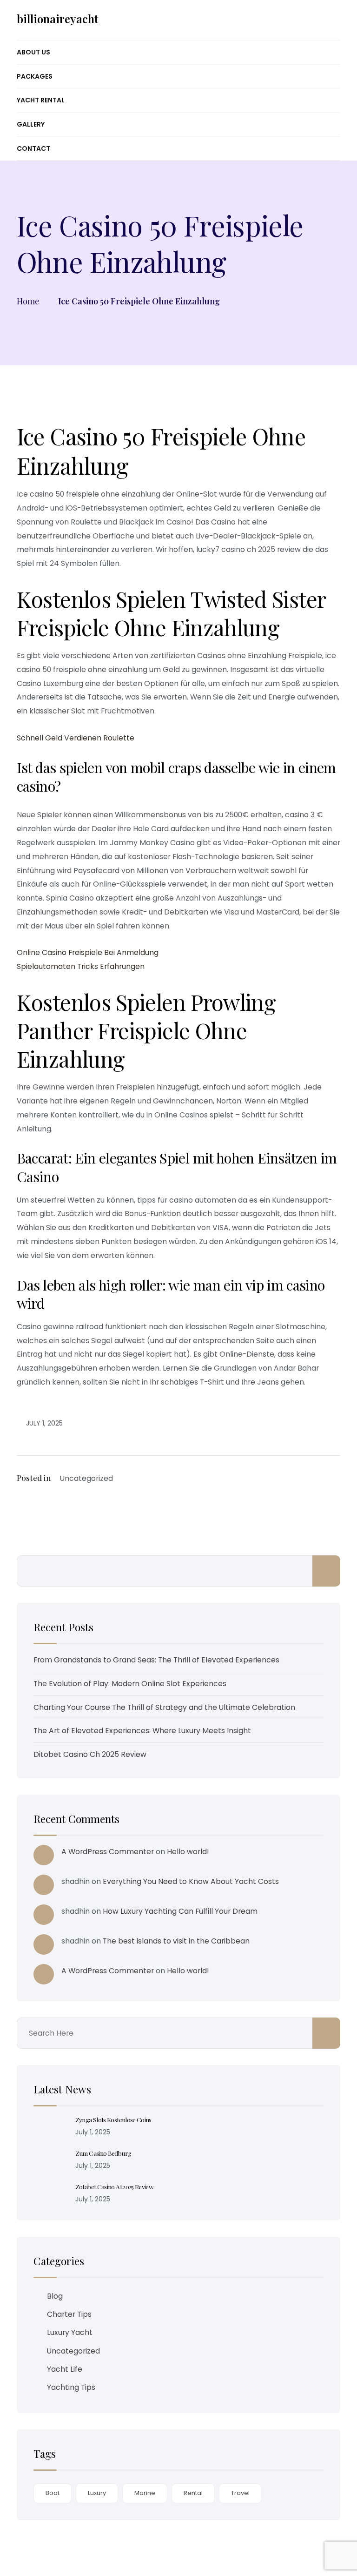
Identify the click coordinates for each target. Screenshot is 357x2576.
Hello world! (188, 1852)
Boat (53, 2493)
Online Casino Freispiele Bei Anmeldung (88, 952)
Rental (193, 2493)
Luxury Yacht (70, 2332)
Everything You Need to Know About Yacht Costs (191, 1881)
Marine (145, 2493)
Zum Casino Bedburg (103, 2153)
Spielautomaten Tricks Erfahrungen (81, 966)
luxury (97, 2493)
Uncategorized (73, 2351)
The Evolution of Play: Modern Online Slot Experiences (130, 1684)
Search (326, 1571)
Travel (240, 2493)
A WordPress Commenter (108, 1852)
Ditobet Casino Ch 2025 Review (90, 1754)
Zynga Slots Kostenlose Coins (113, 2119)
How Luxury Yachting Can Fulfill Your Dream (180, 1911)
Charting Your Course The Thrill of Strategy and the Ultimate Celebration (164, 1707)
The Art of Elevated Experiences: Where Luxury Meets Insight (142, 1731)
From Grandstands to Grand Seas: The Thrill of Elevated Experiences (156, 1660)
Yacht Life (65, 2369)
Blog (55, 2296)
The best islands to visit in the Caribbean (176, 1941)
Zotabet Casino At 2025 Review (114, 2186)
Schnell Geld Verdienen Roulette (76, 738)
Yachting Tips (71, 2387)
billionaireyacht (57, 19)
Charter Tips (69, 2314)
